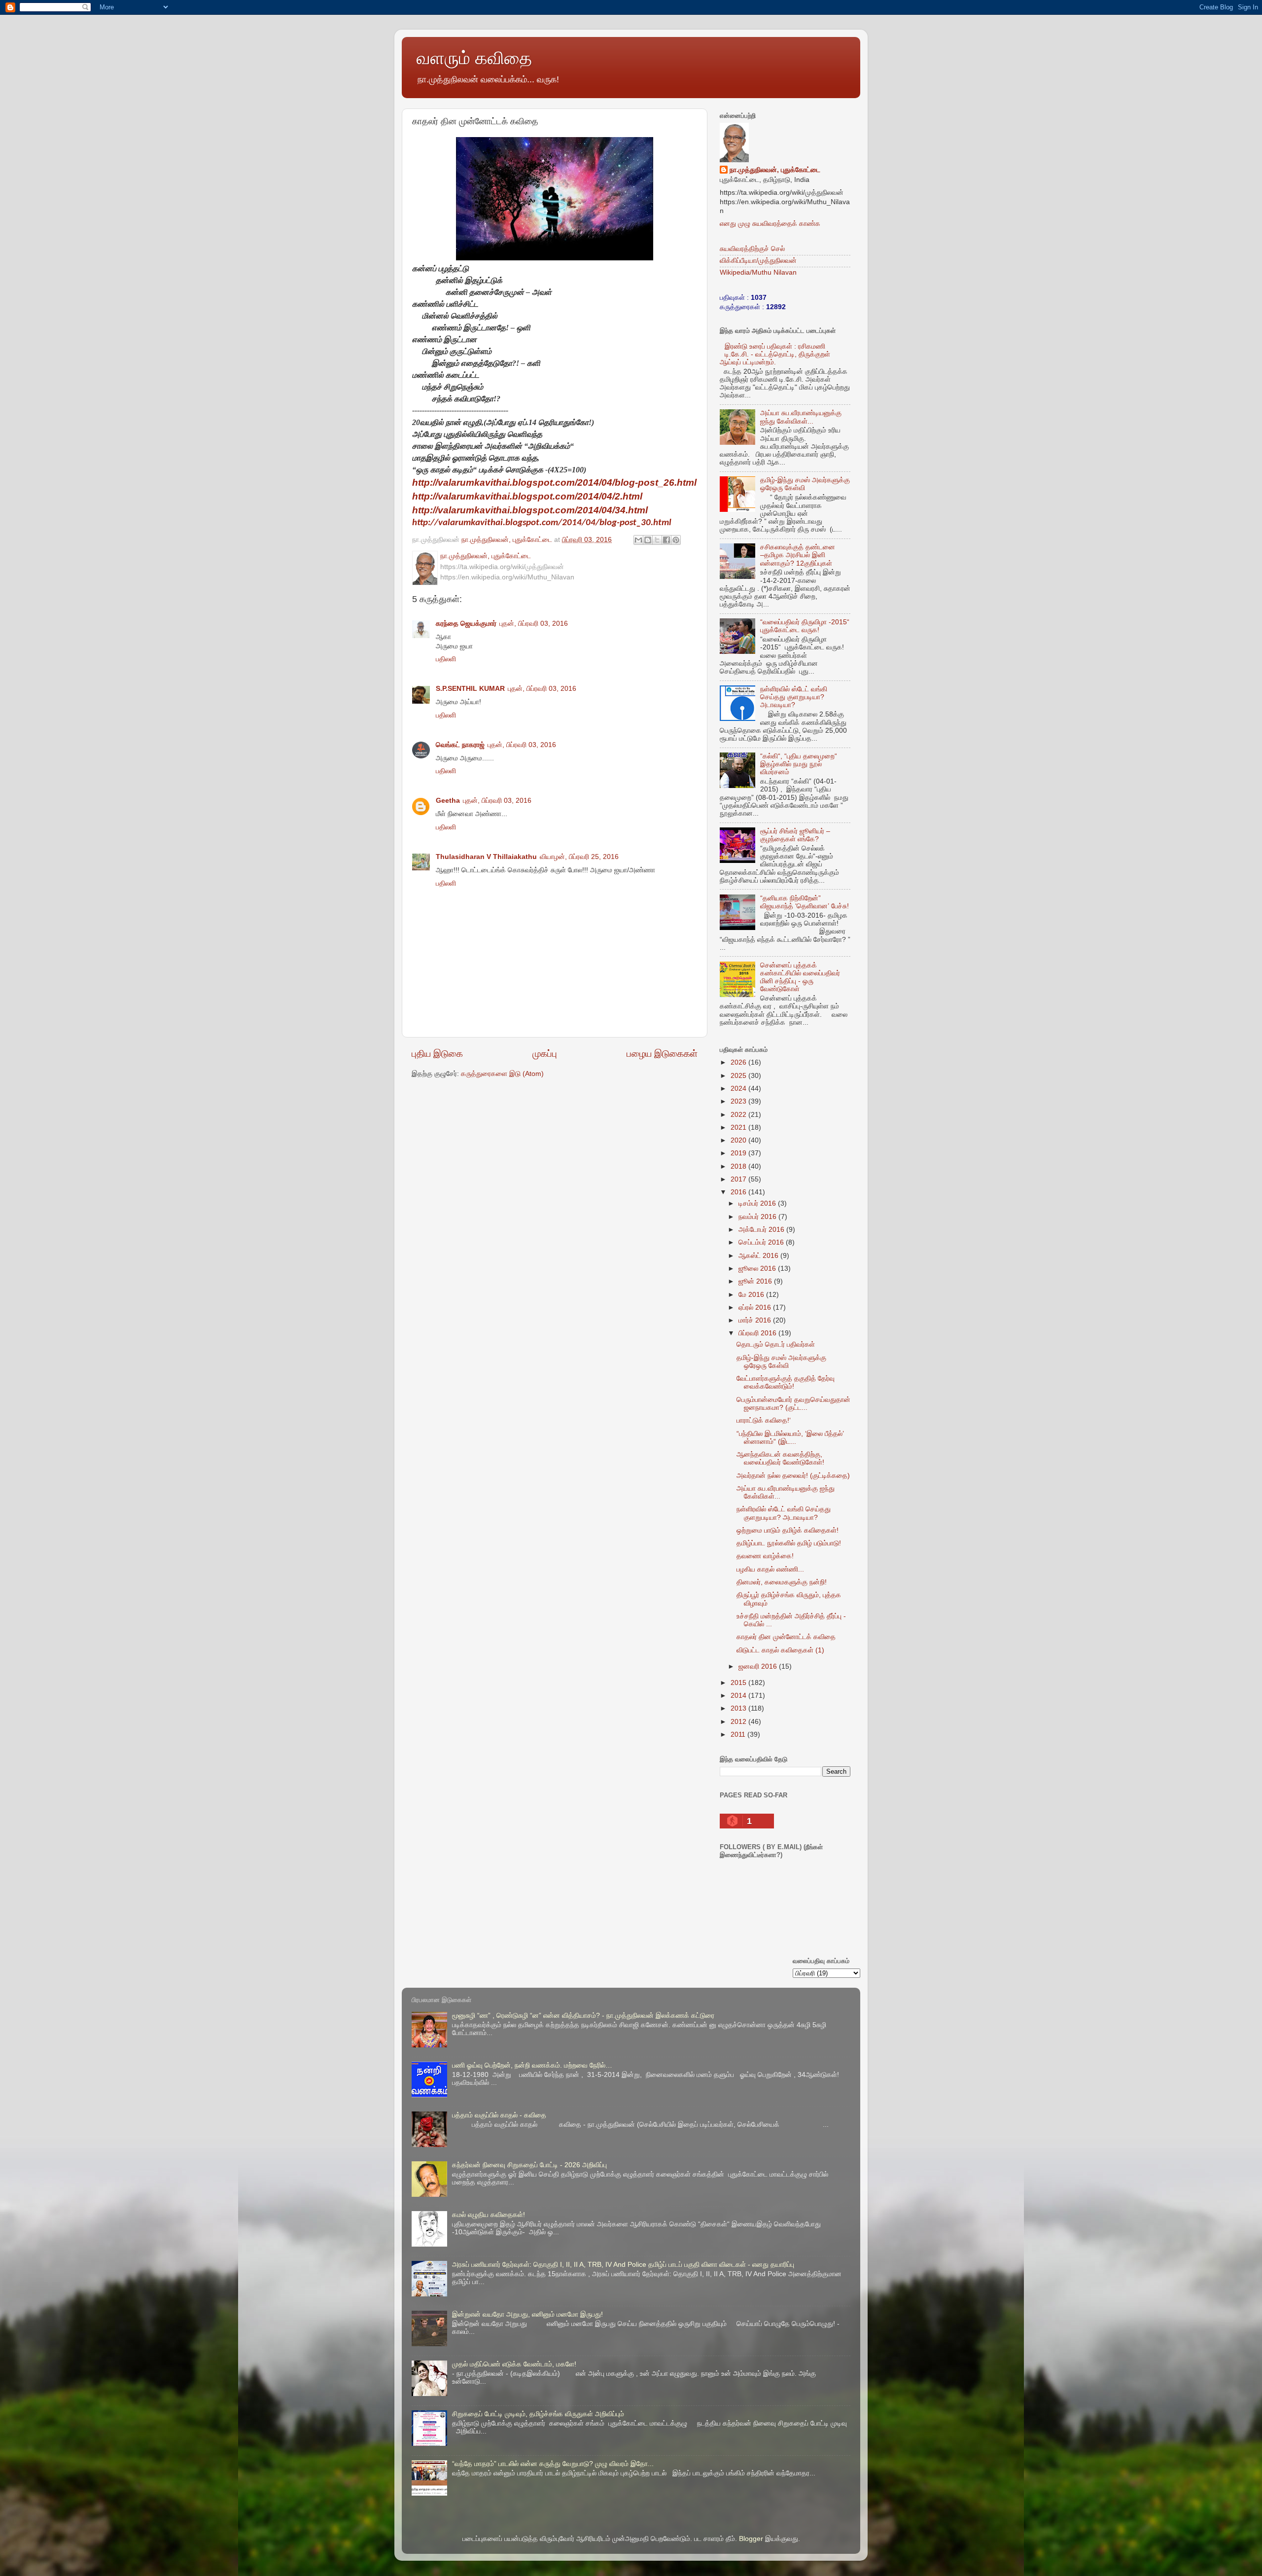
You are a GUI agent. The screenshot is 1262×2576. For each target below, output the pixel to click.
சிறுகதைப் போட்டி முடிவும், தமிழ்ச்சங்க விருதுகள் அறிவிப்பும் (538, 2414)
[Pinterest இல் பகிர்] (676, 540)
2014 (739, 1696)
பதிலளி (446, 659)
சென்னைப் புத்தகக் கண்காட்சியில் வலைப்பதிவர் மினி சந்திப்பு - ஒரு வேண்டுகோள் (800, 977)
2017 (739, 1179)
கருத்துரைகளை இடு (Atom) (502, 1074)
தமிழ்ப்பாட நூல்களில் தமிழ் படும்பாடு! (789, 1543)
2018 (739, 1166)
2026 (739, 1062)
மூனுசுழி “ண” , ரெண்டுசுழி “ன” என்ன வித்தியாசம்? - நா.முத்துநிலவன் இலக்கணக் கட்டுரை (583, 2016)
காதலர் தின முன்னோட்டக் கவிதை (786, 1637)
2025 (739, 1076)
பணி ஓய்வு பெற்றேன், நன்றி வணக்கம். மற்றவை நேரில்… (532, 2065)
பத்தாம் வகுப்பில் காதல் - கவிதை (499, 2115)
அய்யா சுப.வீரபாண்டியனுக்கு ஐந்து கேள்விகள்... (801, 417)
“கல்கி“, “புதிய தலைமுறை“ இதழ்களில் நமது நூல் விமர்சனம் (799, 764)
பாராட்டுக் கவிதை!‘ (764, 1420)
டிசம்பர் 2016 (758, 1203)
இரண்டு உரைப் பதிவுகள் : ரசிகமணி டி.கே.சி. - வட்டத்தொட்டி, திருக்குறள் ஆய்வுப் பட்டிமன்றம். (775, 354)
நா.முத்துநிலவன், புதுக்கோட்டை (775, 170)
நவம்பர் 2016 (758, 1217)
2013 (739, 1708)
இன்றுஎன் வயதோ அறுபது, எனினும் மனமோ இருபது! (527, 2314)
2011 (739, 1735)
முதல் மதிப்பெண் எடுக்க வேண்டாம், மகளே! (514, 2364)
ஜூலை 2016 (758, 1269)
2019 (739, 1153)
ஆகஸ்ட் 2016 (759, 1256)
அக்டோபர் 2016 (762, 1230)
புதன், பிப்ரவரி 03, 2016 (534, 624)
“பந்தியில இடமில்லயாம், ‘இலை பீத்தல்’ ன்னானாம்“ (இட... (790, 1438)
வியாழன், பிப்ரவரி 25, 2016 (579, 857)
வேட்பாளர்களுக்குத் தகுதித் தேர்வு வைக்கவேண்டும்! (786, 1382)
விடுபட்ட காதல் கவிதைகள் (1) (780, 1650)
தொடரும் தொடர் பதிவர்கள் (776, 1344)
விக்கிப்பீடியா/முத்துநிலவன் (758, 261)
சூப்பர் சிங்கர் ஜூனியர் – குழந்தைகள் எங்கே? (795, 835)
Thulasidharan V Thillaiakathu (486, 857)
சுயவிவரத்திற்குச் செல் (752, 249)
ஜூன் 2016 (756, 1281)
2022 (739, 1115)
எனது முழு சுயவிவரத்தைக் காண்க (770, 224)
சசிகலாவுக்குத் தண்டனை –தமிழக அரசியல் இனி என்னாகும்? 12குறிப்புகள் (798, 555)
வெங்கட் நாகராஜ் (460, 745)
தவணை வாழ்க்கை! (765, 1556)
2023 (739, 1101)
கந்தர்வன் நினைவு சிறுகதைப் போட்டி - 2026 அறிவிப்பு (529, 2165)
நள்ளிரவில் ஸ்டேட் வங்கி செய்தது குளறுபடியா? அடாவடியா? (794, 697)
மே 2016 (752, 1295)
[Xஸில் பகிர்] (657, 540)
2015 (739, 1683)
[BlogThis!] (648, 540)
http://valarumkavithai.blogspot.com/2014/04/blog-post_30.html (542, 523)
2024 (739, 1089)
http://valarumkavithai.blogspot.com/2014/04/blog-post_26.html (554, 483)
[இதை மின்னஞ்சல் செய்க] (638, 540)
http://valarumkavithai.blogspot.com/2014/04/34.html (530, 510)
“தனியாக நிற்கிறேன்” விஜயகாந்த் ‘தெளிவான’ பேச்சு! (805, 902)
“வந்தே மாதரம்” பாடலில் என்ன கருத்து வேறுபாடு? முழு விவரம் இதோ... (553, 2464)
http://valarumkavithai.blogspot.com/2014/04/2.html (527, 496)
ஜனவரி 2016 (759, 1666)
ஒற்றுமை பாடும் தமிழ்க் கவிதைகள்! (788, 1530)
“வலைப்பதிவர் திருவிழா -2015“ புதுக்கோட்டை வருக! (805, 626)
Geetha (448, 801)
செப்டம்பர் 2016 (762, 1242)
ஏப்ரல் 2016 (756, 1307)
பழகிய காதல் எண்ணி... (770, 1569)
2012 (739, 1722)
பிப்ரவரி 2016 (758, 1333)
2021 (739, 1127)
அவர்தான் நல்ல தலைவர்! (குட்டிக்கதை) (793, 1476)
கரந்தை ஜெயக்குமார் (466, 624)
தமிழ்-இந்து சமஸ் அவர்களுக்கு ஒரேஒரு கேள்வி (781, 1362)
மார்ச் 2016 (756, 1320)
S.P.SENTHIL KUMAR (470, 689)
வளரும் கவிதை (474, 58)
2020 (739, 1140)
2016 (739, 1192)
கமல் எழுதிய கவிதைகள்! (489, 2215)
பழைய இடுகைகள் (662, 1054)
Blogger (751, 2539)
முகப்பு (545, 1054)
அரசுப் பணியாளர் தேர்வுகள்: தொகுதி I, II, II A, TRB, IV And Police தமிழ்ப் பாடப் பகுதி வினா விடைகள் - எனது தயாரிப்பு (623, 2265)
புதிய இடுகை (437, 1054)
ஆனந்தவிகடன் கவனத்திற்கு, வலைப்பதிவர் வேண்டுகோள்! (780, 1458)
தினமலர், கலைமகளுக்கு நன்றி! (782, 1582)
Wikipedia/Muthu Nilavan (758, 272)
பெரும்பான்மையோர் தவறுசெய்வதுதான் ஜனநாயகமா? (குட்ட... (793, 1404)
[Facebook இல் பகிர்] (666, 540)
